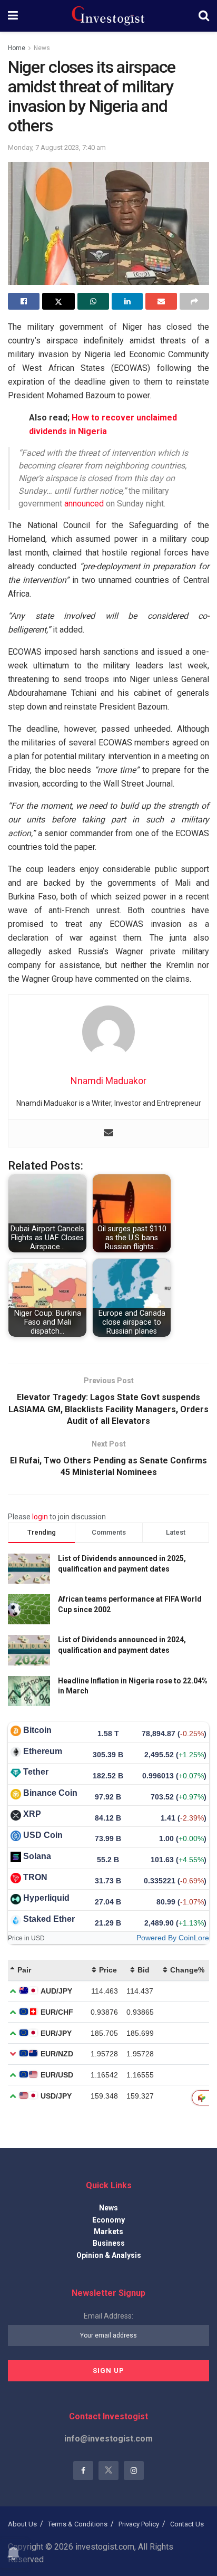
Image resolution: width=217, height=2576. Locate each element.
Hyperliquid (46, 1898)
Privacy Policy (139, 2524)
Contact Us (187, 2524)
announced (84, 504)
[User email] (108, 1133)
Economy (108, 2220)
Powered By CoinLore (173, 1938)
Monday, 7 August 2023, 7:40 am (57, 147)
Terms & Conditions (78, 2524)
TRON (35, 1877)
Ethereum (43, 1751)
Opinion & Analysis (109, 2255)
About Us (22, 2524)
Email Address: (108, 2316)
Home (17, 48)
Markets (108, 2232)
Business (109, 2243)
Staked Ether (49, 1919)
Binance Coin (50, 1793)
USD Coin (43, 1835)
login (40, 1517)
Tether (36, 1772)
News (42, 48)
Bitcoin (37, 1730)
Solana (37, 1856)
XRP (32, 1814)
